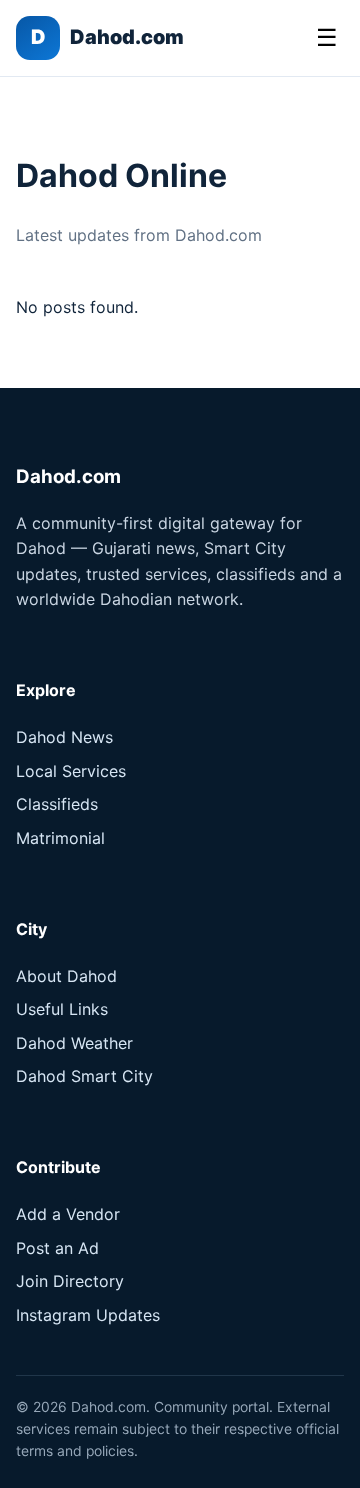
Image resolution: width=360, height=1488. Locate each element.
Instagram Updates (88, 1315)
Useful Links (62, 1009)
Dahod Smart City (84, 1076)
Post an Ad (57, 1248)
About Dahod (66, 976)
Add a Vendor (68, 1214)
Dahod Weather (74, 1043)
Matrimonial (60, 838)
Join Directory (70, 1281)
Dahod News (64, 737)
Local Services (71, 771)
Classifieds (57, 804)
